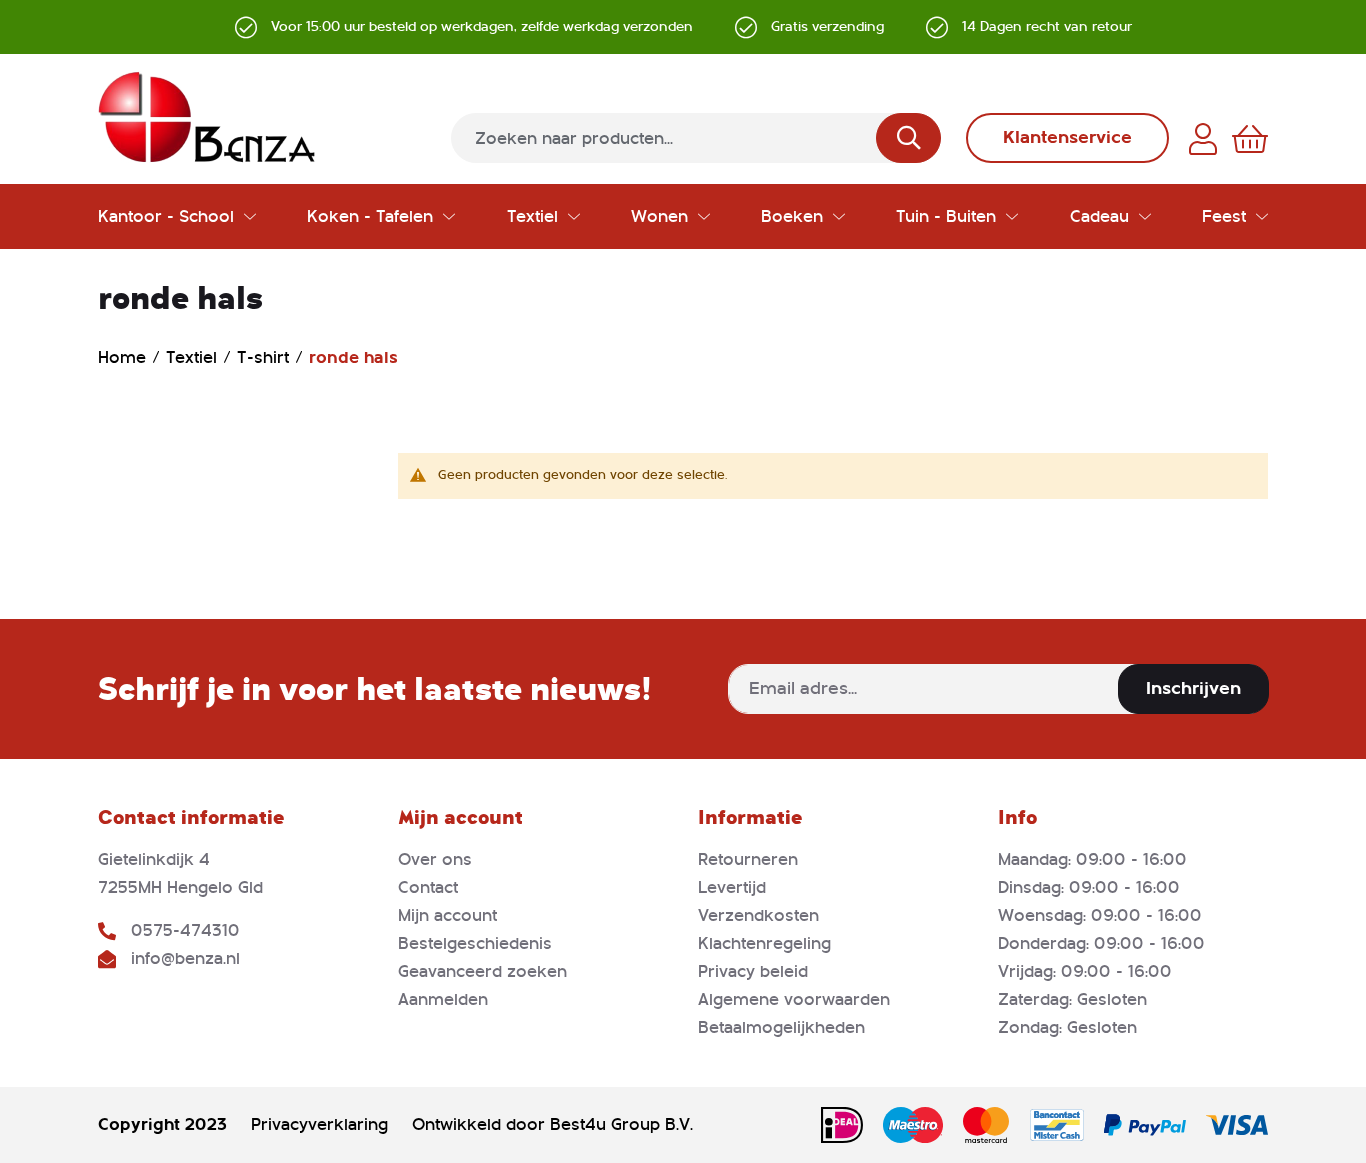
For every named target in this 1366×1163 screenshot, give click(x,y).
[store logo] (207, 117)
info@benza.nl (185, 958)
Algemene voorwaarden (794, 999)
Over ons (435, 859)
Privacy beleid (753, 971)
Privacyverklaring (319, 1124)
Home (124, 357)
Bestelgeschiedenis (475, 943)
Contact (428, 887)
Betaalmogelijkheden (781, 1027)
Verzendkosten (758, 915)
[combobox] (696, 138)
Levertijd (732, 887)
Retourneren (748, 859)
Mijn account (447, 915)
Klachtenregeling (764, 943)
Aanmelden (443, 999)
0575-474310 (185, 930)
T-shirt (265, 357)
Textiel (194, 357)
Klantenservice (1067, 137)
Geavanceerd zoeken (482, 971)
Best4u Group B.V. (621, 1124)
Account (1203, 139)
